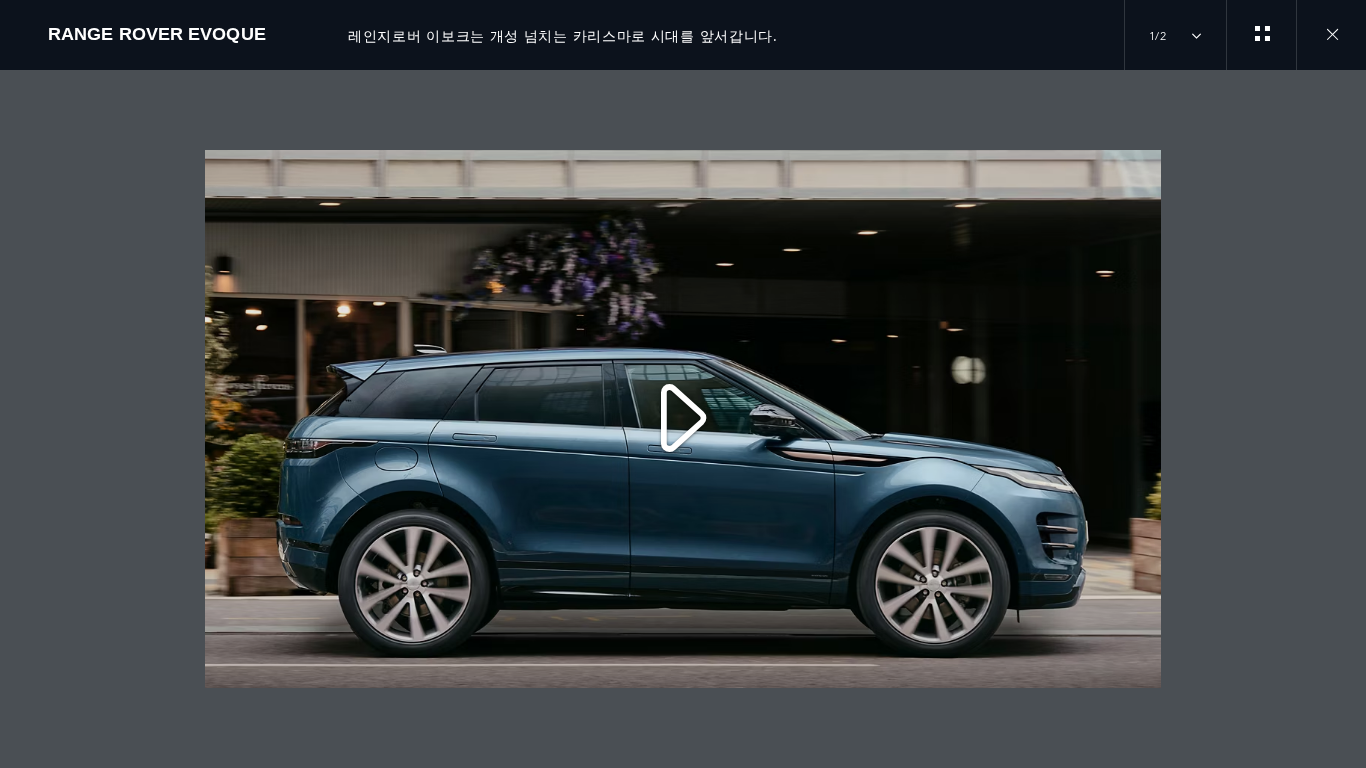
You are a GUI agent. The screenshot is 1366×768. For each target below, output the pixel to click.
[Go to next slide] (1344, 407)
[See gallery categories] (1261, 35)
